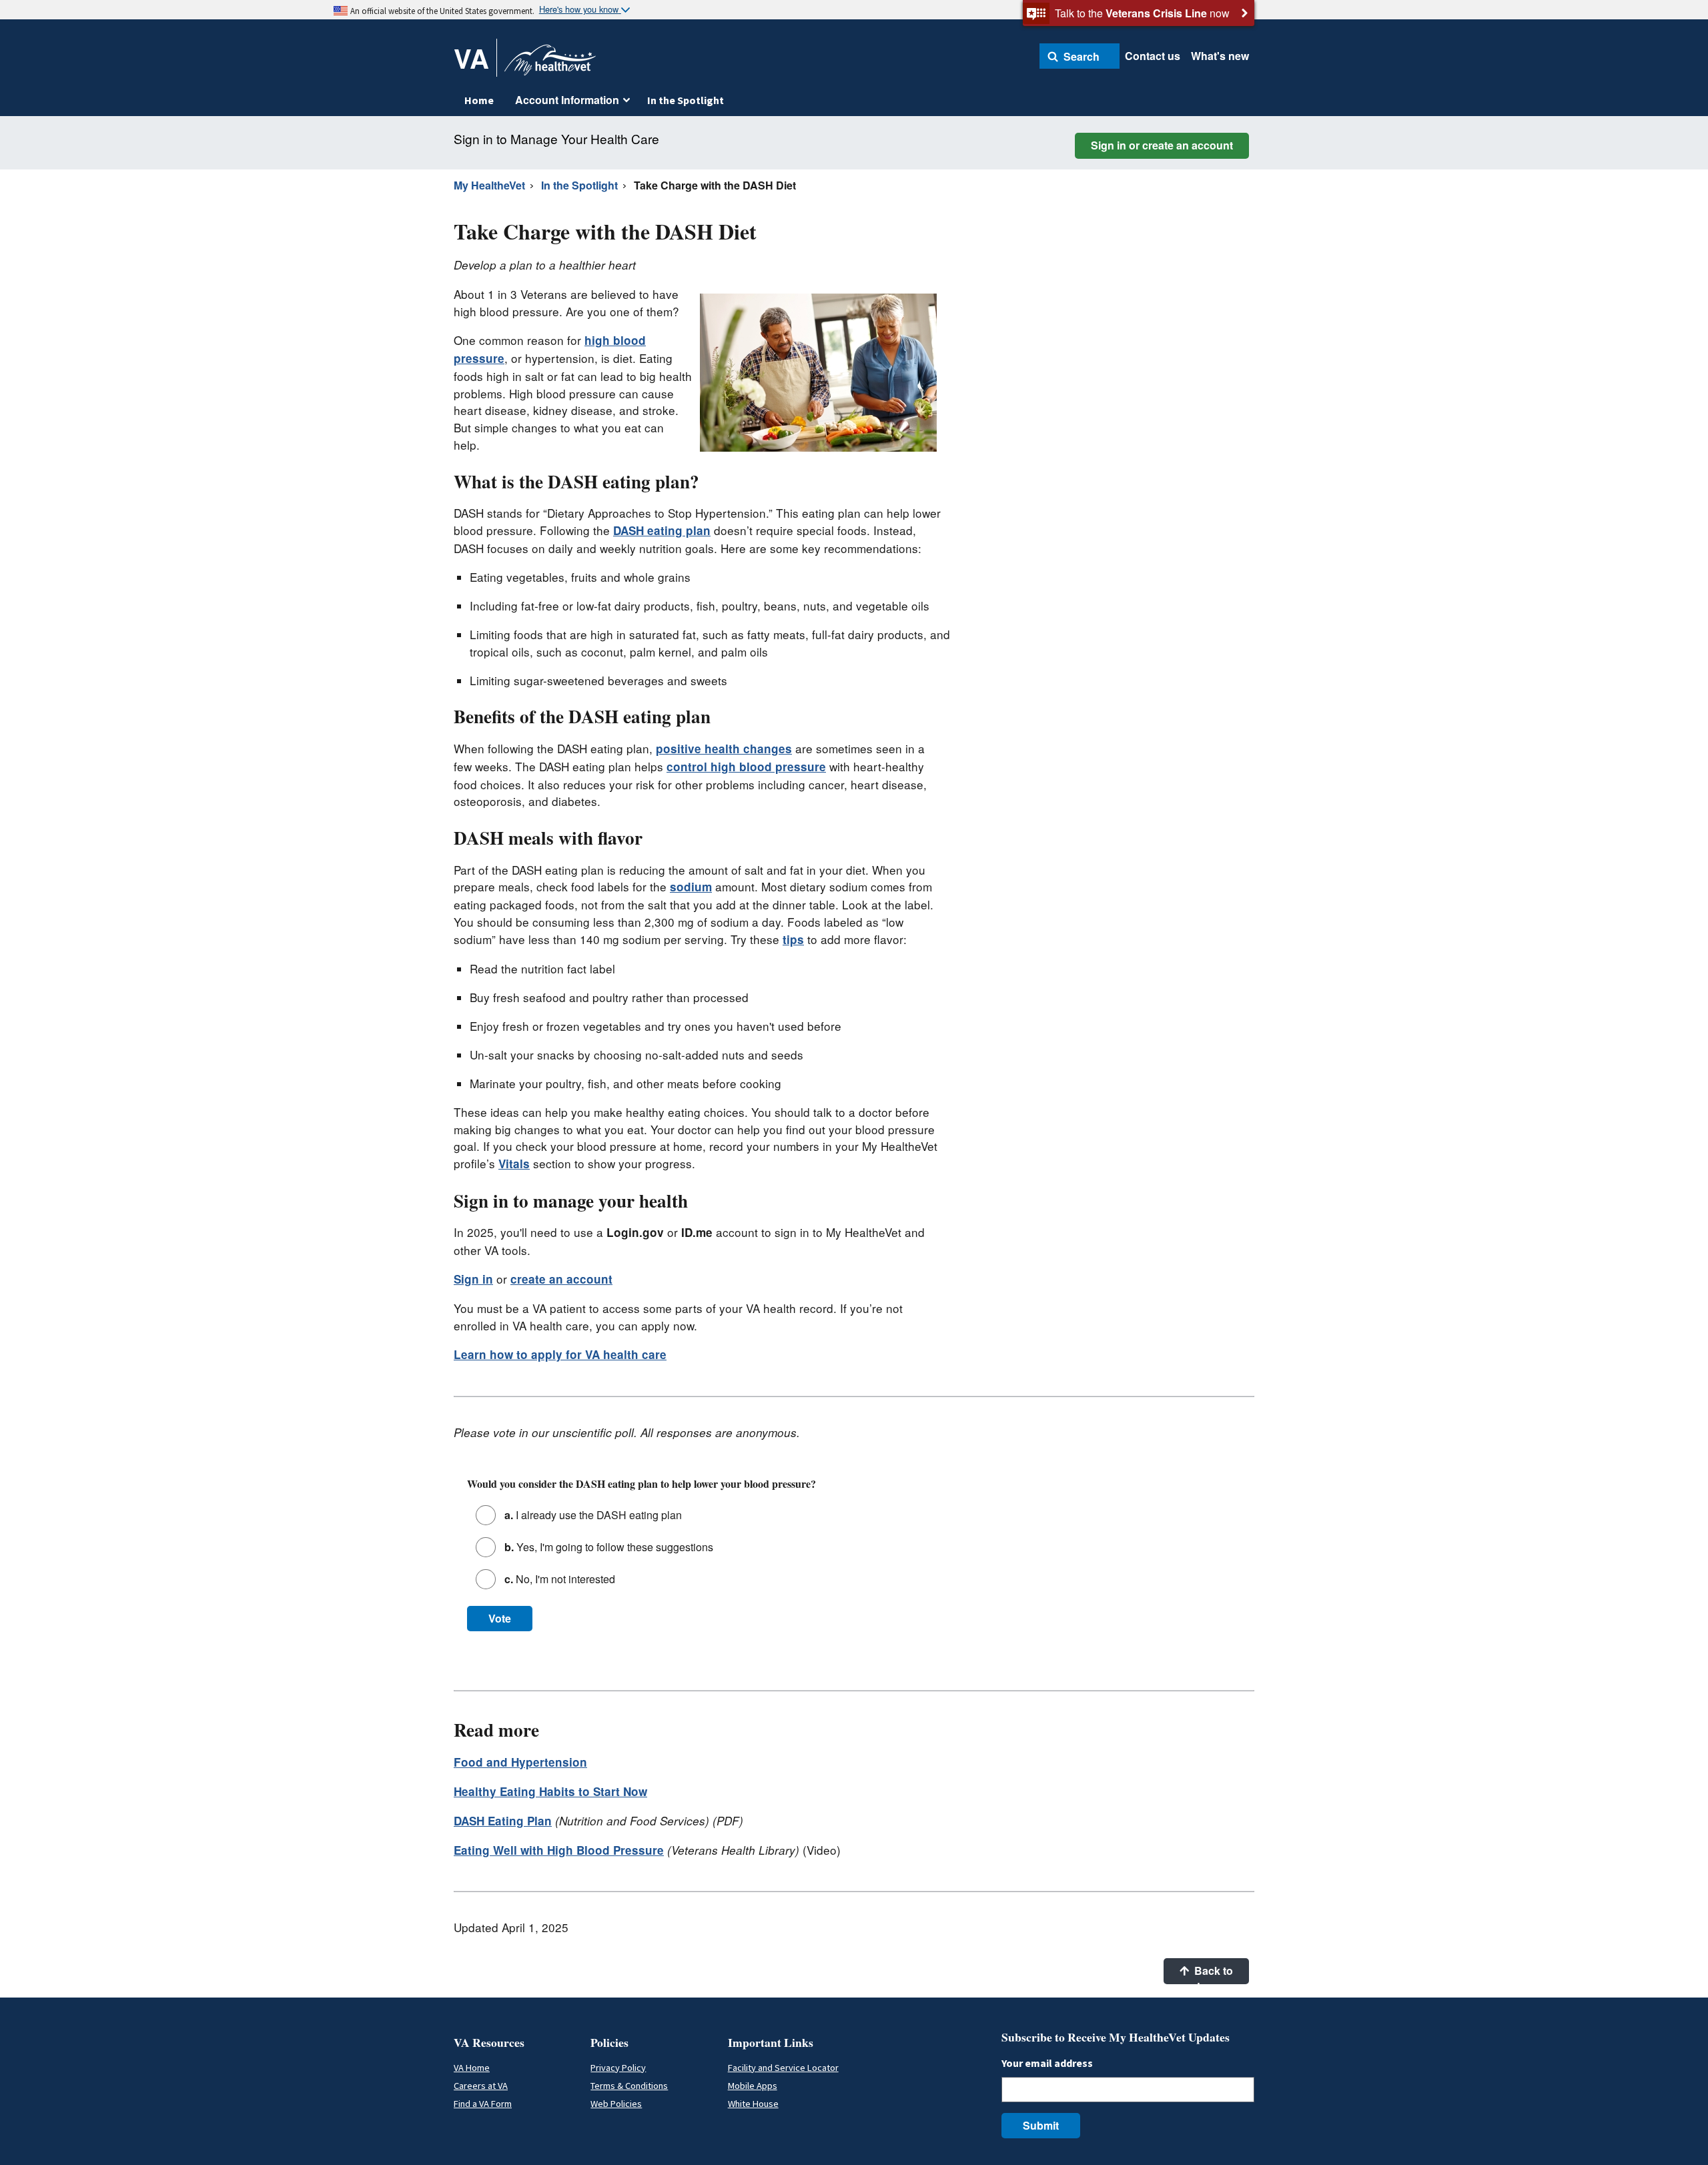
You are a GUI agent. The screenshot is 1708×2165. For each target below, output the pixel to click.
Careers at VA (481, 2086)
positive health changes (724, 749)
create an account (561, 1279)
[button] (1080, 56)
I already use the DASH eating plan (593, 1515)
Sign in (473, 1279)
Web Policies (616, 2104)
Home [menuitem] (479, 100)
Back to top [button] (1212, 1973)
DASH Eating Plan (503, 1821)
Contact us (1153, 56)
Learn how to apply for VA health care (560, 1354)
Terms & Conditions (629, 2086)
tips (793, 939)
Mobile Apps (753, 2086)
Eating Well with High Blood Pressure (559, 1850)
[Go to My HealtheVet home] (550, 64)
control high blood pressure (746, 767)
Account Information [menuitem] (567, 100)
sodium (691, 887)
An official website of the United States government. (442, 11)
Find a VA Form (483, 2104)
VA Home (472, 2068)
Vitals (514, 1164)
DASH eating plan (662, 530)
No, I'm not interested (560, 1579)
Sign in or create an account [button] (1162, 145)
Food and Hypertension (520, 1762)
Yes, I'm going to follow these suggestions (609, 1547)
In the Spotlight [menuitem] (686, 100)
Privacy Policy (618, 2068)
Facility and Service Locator (783, 2068)
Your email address (1047, 2063)
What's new (1220, 56)
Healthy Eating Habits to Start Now (550, 1791)
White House (753, 2104)
